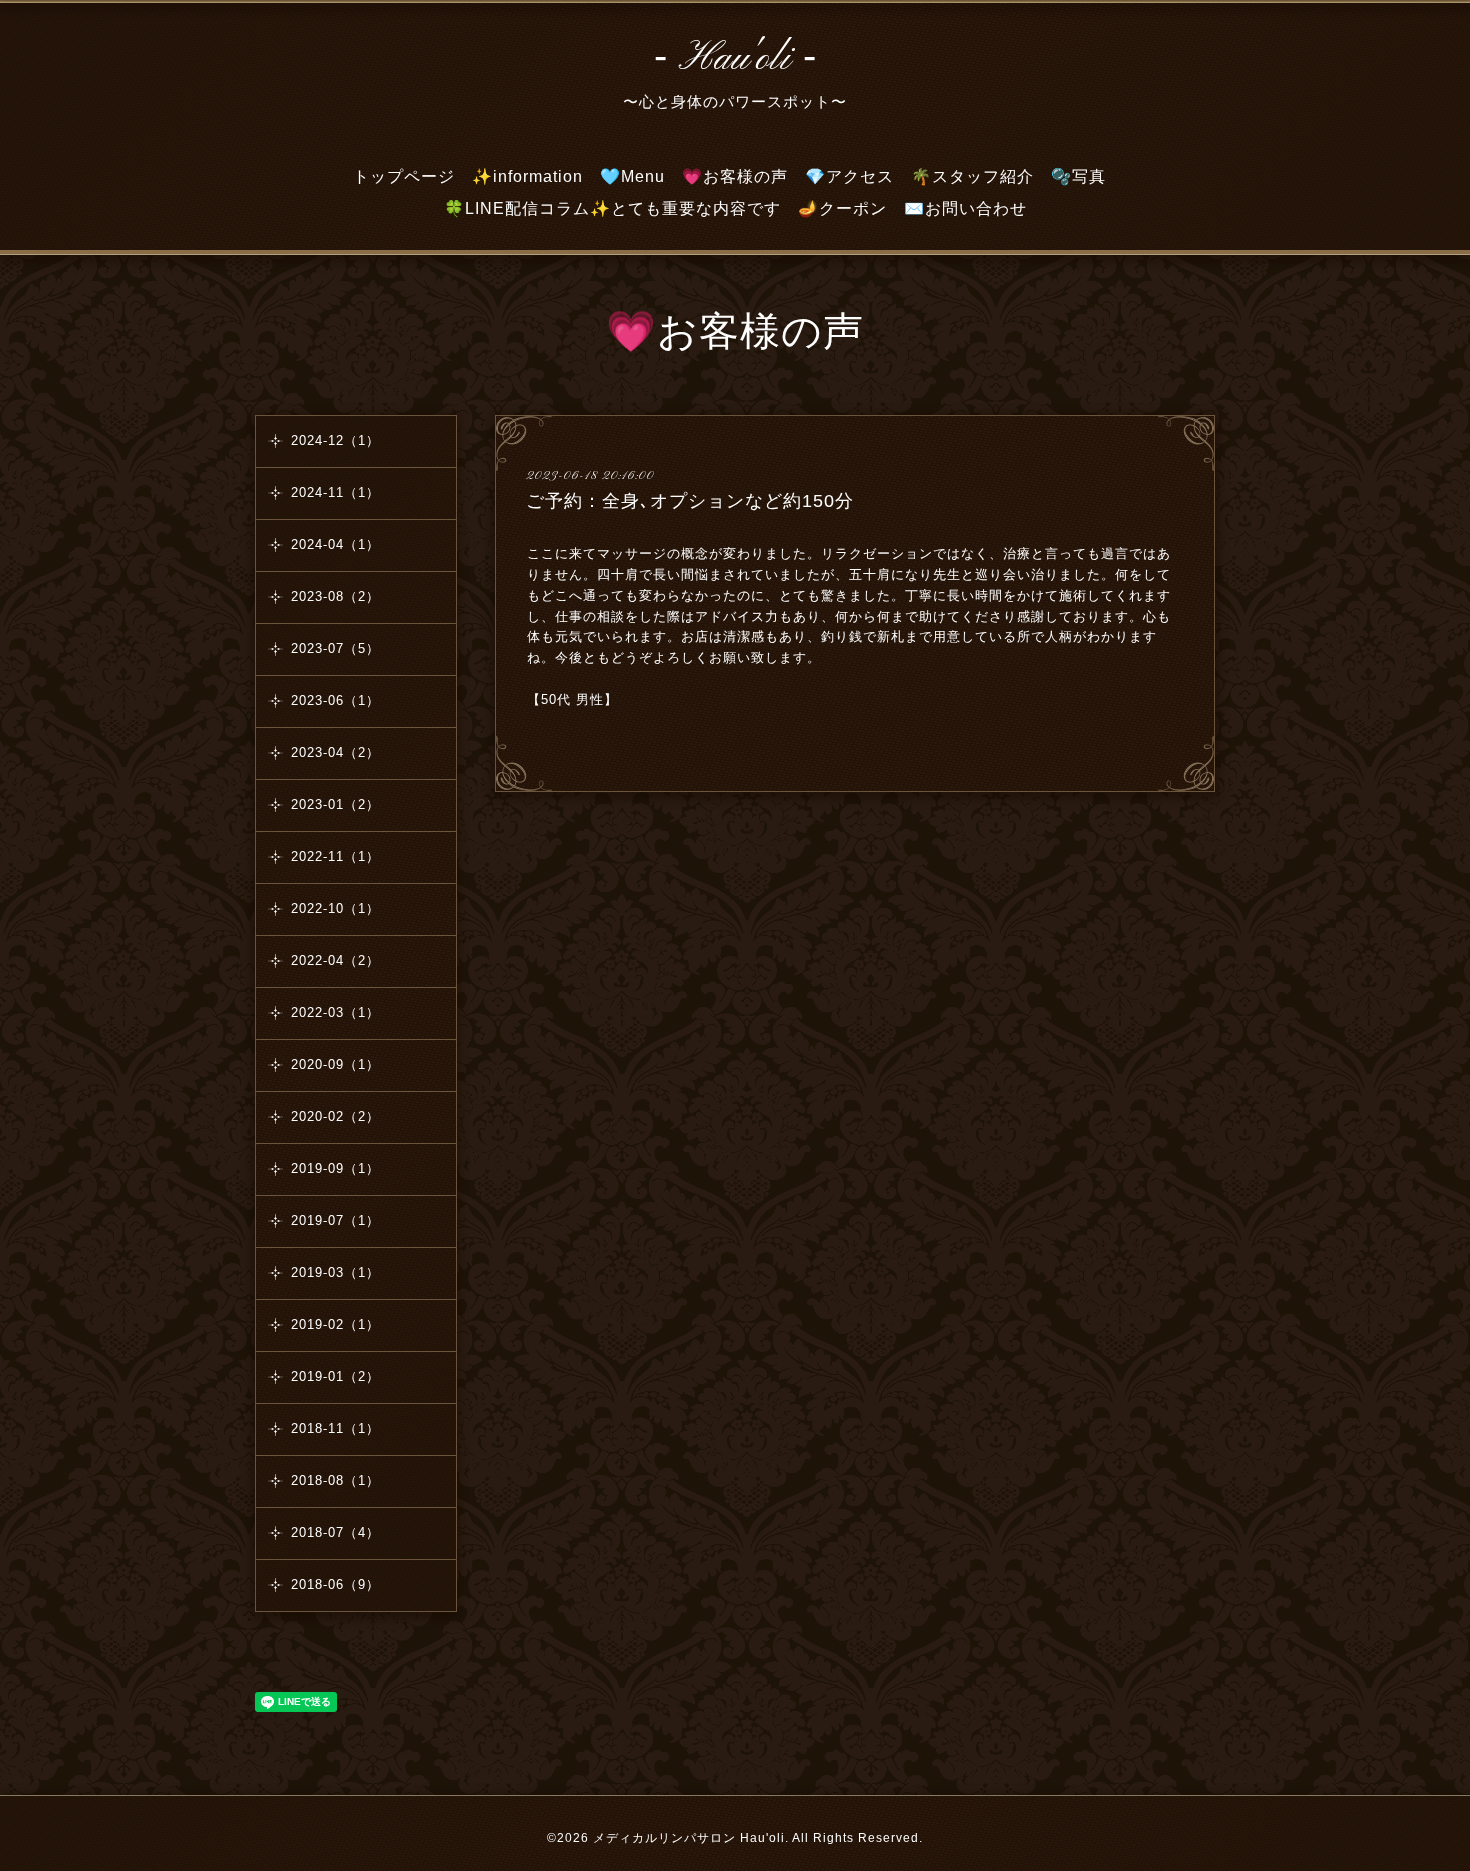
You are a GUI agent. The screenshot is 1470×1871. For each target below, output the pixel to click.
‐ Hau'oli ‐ (735, 59)
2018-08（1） (335, 1480)
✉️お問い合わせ (965, 208)
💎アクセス (849, 176)
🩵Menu (632, 176)
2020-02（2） (335, 1116)
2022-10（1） (335, 908)
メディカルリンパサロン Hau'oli (689, 1838)
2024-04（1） (335, 544)
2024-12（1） (335, 440)
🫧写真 (1078, 176)
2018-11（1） (335, 1428)
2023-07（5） (335, 648)
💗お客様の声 (735, 176)
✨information (527, 176)
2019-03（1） (335, 1272)
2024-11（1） (335, 492)
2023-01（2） (335, 804)
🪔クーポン (842, 208)
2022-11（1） (335, 856)
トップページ (404, 176)
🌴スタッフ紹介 (972, 176)
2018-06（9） (335, 1584)
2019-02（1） (335, 1324)
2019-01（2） (335, 1376)
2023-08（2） (335, 596)
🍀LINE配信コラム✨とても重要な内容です (612, 208)
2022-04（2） (335, 960)
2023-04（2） (335, 752)
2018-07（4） (335, 1532)
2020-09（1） (335, 1064)
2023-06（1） (335, 700)
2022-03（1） (335, 1012)
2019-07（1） (335, 1220)
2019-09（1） (335, 1168)
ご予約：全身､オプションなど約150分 (690, 501)
